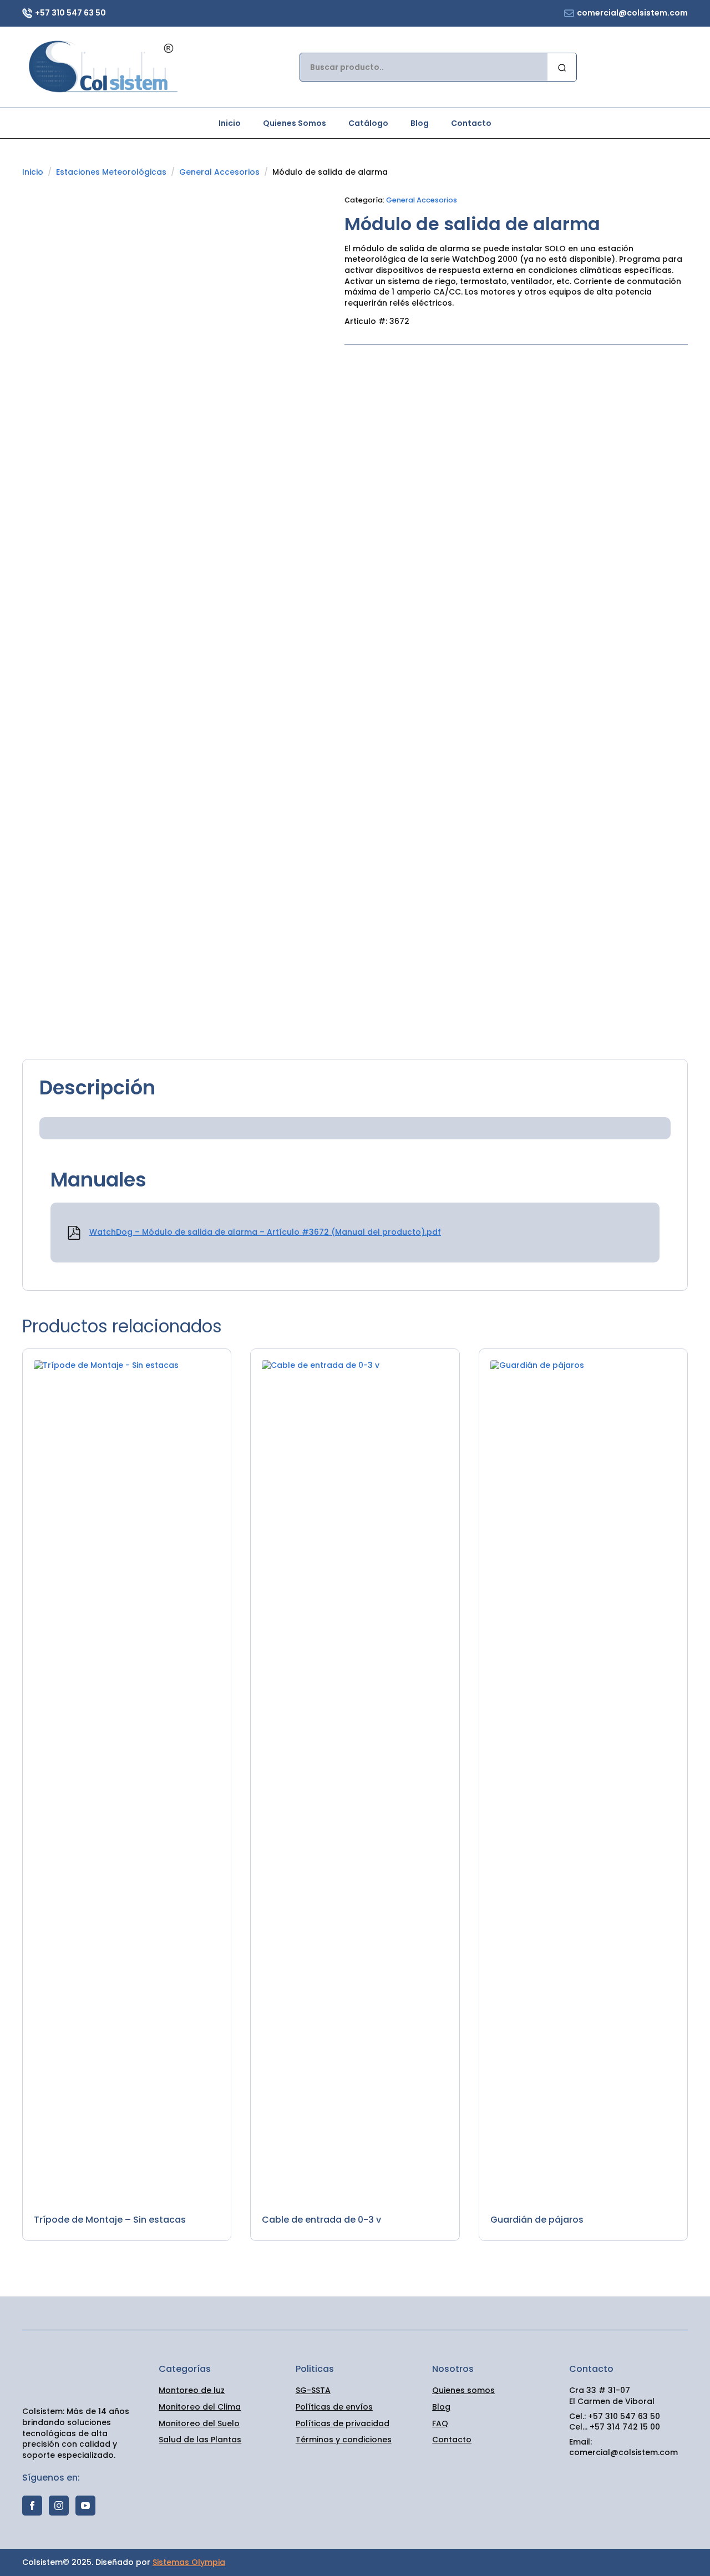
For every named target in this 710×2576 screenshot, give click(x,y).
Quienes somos (463, 2390)
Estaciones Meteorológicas (111, 172)
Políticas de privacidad (343, 2424)
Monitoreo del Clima (200, 2407)
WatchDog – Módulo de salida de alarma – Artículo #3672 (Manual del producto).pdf (265, 1232)
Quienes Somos (295, 123)
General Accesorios (219, 172)
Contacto (471, 123)
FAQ (440, 2424)
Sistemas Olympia (189, 2562)
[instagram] (59, 2506)
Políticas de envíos (334, 2407)
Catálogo (368, 123)
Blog (420, 123)
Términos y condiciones (344, 2440)
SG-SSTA (313, 2390)
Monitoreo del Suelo (199, 2424)
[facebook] (32, 2506)
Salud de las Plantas (200, 2440)
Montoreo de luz (192, 2390)
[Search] (562, 68)
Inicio (230, 123)
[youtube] (85, 2506)
